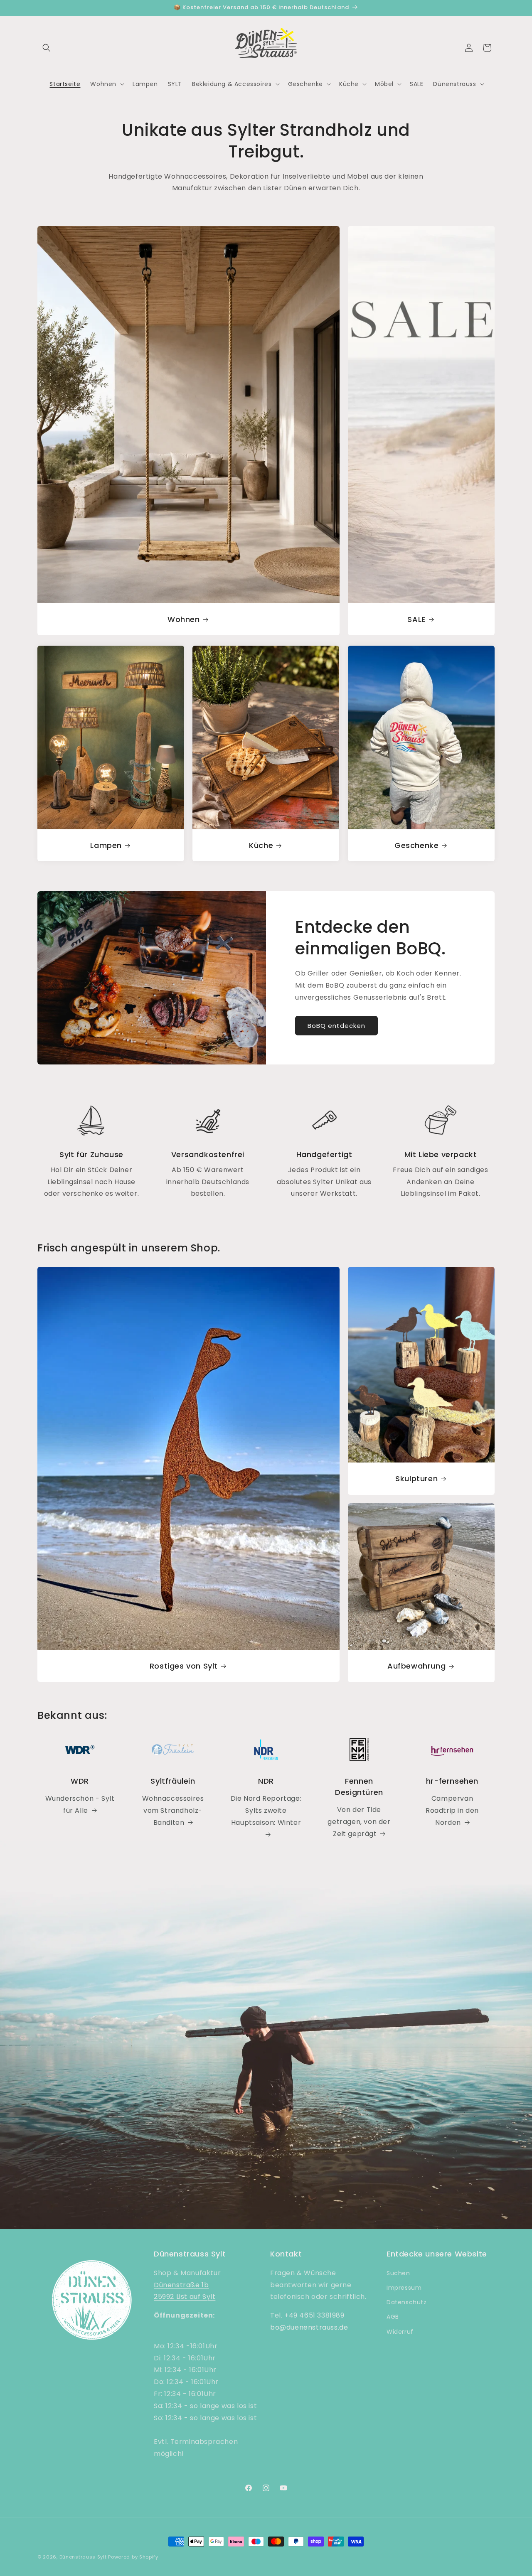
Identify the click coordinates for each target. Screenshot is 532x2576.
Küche (261, 845)
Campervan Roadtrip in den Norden (452, 1810)
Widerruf (400, 2332)
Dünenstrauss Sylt (83, 2557)
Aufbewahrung (416, 1666)
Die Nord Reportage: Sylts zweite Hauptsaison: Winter (266, 1810)
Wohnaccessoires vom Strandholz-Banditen (173, 1810)
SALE (416, 619)
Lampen (106, 845)
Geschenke (416, 845)
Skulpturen (416, 1479)
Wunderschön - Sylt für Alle (80, 1804)
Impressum (404, 2288)
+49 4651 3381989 (314, 2315)
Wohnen (184, 619)
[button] (47, 48)
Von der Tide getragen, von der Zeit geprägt (359, 1822)
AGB (393, 2317)
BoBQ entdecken (336, 1026)
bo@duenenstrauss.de (309, 2327)
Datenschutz (407, 2302)
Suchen (398, 2273)
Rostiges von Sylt (184, 1666)
